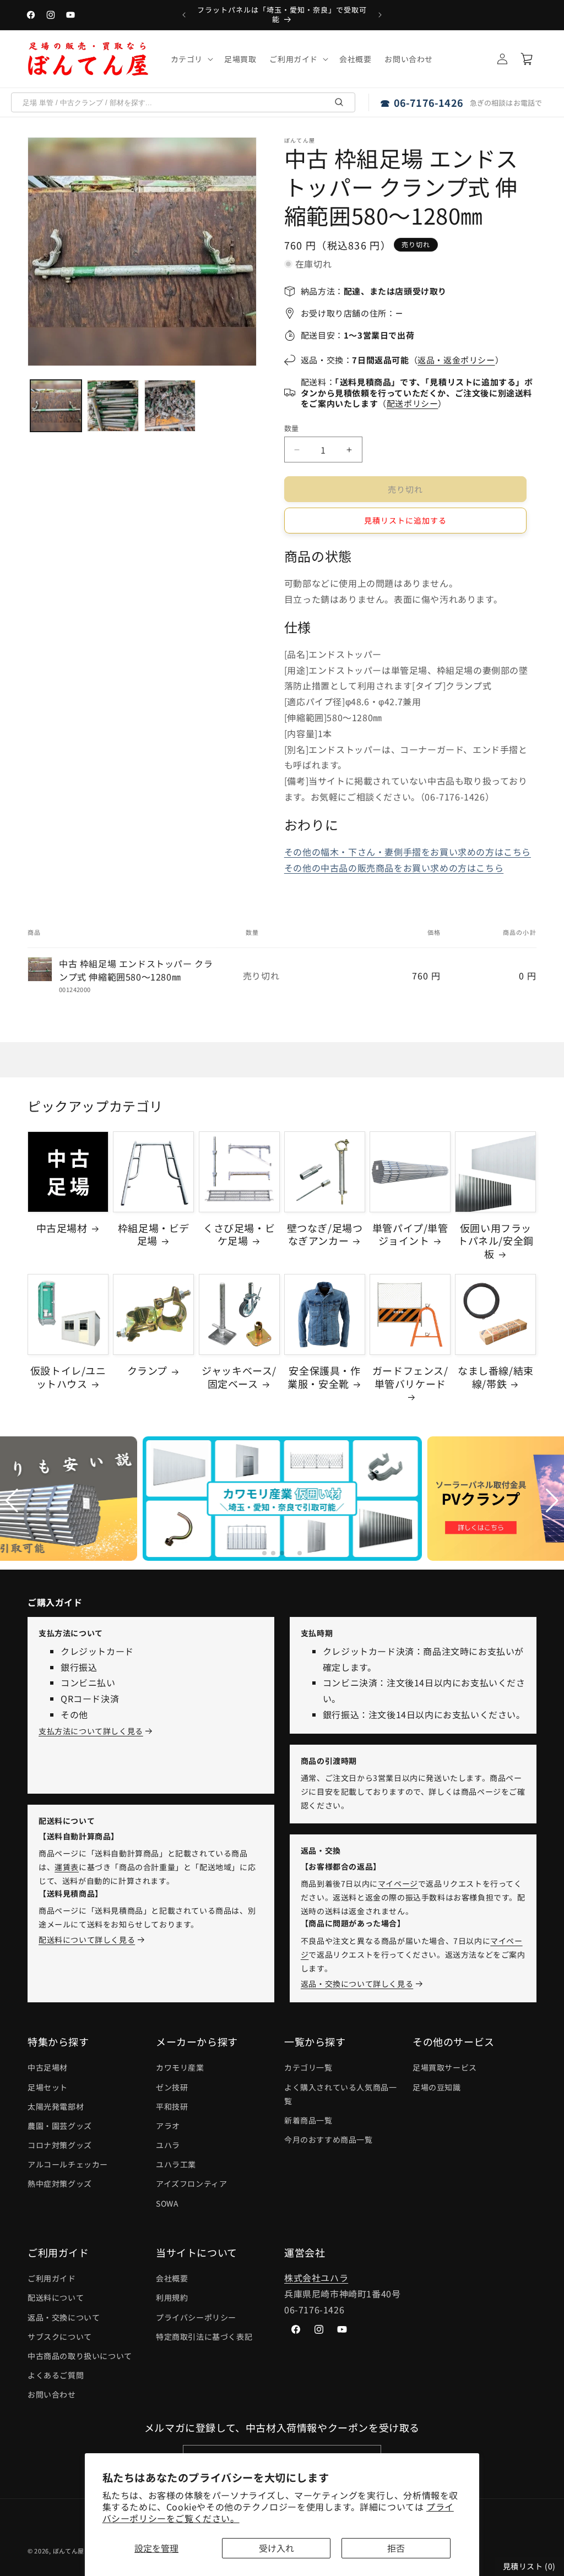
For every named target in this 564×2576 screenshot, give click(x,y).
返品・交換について (64, 2317)
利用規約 (172, 2297)
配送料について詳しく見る (87, 1940)
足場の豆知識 (437, 2087)
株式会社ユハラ (316, 2278)
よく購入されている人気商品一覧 (340, 2094)
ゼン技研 (172, 2087)
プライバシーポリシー (196, 2317)
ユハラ (168, 2145)
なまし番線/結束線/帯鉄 (496, 1377)
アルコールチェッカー (68, 2164)
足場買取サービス (445, 2067)
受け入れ (276, 2548)
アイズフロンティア (191, 2183)
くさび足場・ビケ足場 (239, 1235)
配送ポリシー (413, 403)
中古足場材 (62, 1228)
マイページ (398, 1883)
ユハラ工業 (176, 2164)
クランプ (147, 1371)
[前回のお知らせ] (184, 15)
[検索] (339, 102)
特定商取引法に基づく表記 (204, 2337)
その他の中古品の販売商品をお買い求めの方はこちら (394, 868)
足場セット (48, 2087)
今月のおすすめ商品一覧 (329, 2139)
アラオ (168, 2126)
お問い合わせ (52, 2394)
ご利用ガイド (52, 2278)
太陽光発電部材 (56, 2106)
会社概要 (172, 2278)
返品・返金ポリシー (456, 360)
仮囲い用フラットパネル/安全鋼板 (496, 1241)
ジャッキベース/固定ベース (239, 1377)
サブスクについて (60, 2337)
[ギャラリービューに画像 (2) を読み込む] (113, 405)
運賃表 (67, 1867)
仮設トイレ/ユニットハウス (68, 1377)
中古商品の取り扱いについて (80, 2356)
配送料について (56, 2297)
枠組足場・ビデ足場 (154, 1235)
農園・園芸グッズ (60, 2126)
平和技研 (172, 2106)
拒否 (396, 2548)
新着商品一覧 (308, 2120)
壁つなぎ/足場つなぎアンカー (325, 1235)
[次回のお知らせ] (380, 15)
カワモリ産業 (180, 2067)
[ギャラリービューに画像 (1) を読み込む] (56, 405)
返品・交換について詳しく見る (357, 1984)
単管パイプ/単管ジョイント (410, 1235)
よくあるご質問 (56, 2375)
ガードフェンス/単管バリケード (410, 1377)
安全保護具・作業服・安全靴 (324, 1377)
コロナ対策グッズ (60, 2145)
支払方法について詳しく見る (91, 1731)
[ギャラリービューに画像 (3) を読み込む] (170, 405)
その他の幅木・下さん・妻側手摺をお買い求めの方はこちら (408, 852)
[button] (191, 59)
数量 (292, 428)
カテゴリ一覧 (308, 2067)
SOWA (167, 2203)
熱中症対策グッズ (60, 2183)
